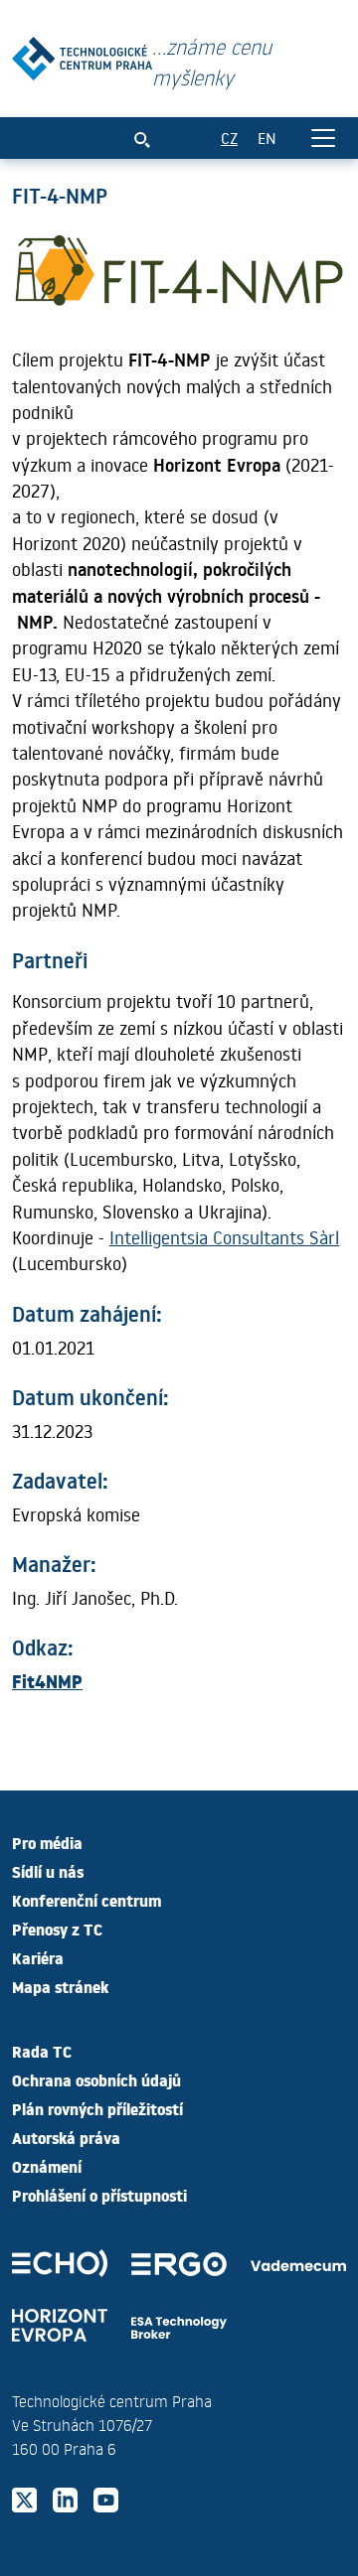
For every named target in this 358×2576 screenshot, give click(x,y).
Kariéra (38, 1957)
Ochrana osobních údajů (96, 2079)
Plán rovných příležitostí (97, 2108)
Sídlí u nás (48, 1871)
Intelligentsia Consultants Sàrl (224, 1237)
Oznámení (47, 2166)
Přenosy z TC (57, 1929)
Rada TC (42, 2051)
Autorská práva (66, 2137)
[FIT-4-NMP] (82, 54)
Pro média (47, 1842)
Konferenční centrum (87, 1900)
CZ (229, 138)
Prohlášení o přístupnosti (99, 2195)
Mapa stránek (60, 1986)
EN (267, 138)
